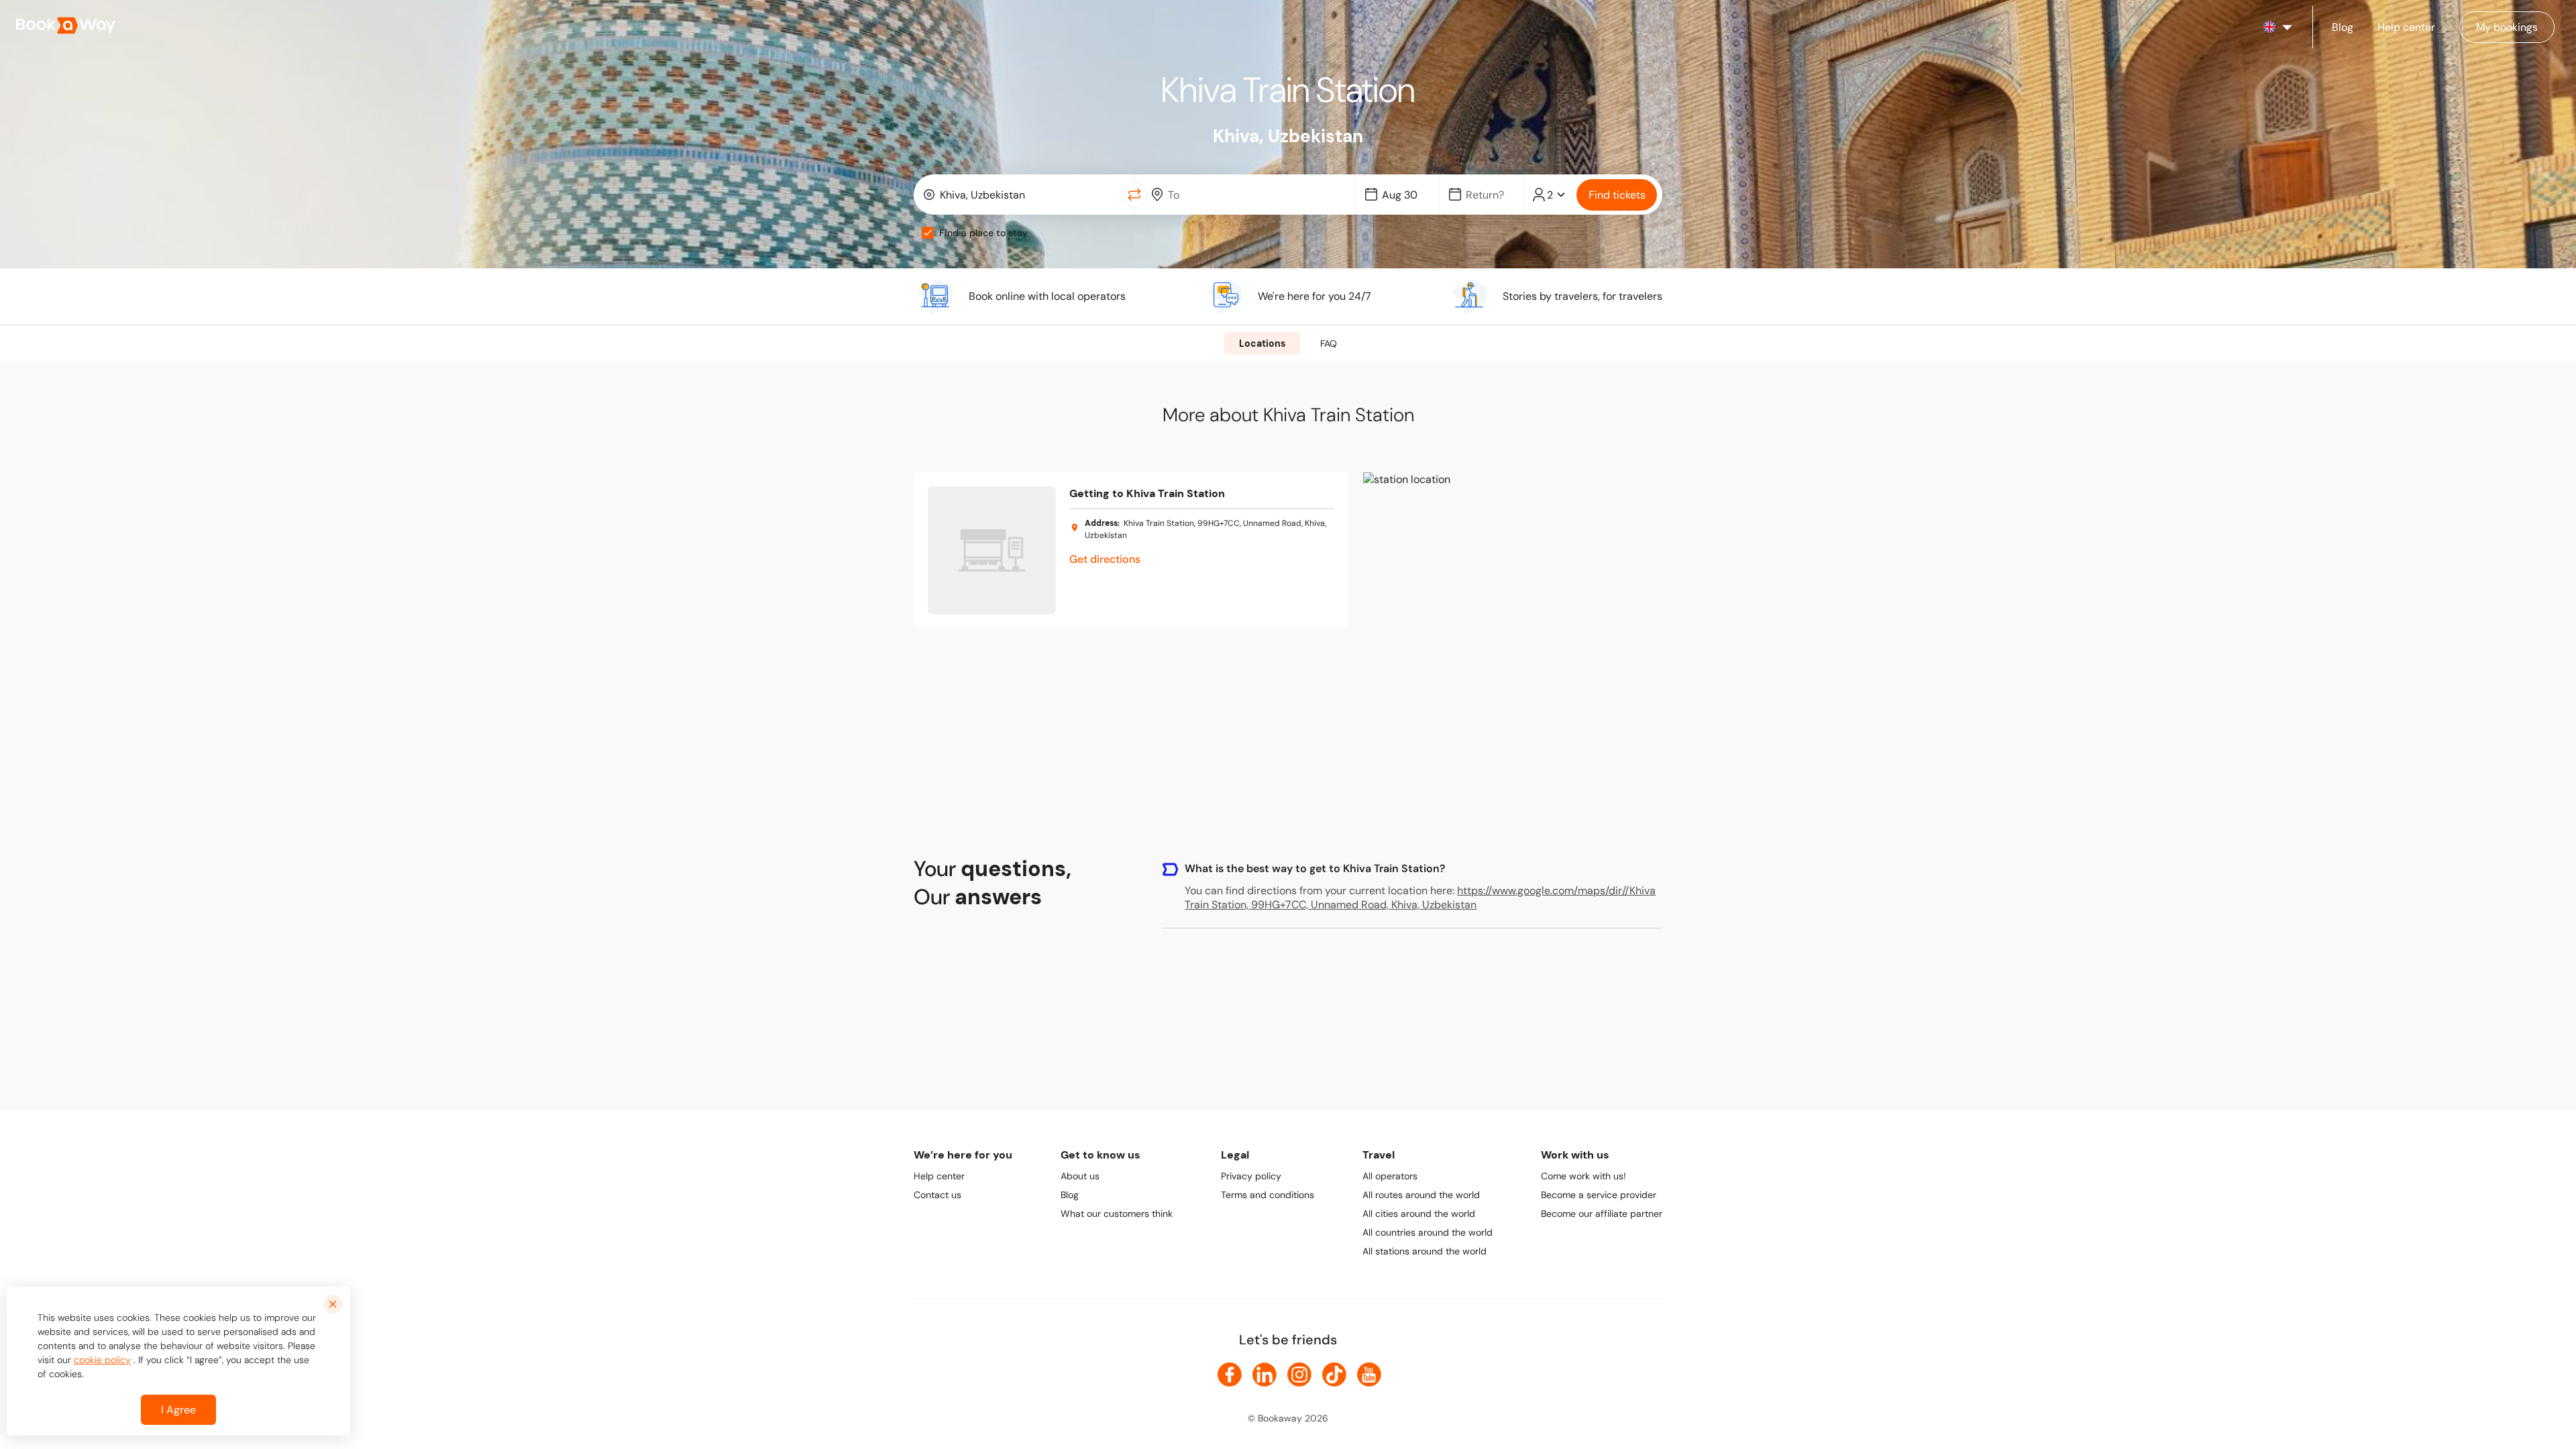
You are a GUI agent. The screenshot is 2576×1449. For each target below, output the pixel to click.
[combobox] (1021, 195)
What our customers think (1117, 1214)
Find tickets (1617, 195)
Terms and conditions (1268, 1195)
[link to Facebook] (1230, 1375)
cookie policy (102, 1360)
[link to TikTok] (1334, 1375)
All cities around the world (1419, 1214)
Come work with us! (1584, 1176)
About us (1080, 1176)
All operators (1390, 1176)
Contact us (937, 1195)
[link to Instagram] (1299, 1375)
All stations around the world (1425, 1251)
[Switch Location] (1134, 195)
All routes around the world (1421, 1195)
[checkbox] (928, 233)
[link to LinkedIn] (1265, 1375)
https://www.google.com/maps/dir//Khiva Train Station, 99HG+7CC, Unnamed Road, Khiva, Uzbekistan (1420, 898)
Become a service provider (1599, 1195)
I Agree (178, 1410)
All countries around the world (1428, 1232)
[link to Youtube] (1369, 1375)
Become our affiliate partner (1602, 1214)
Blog (1070, 1195)
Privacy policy (1251, 1176)
